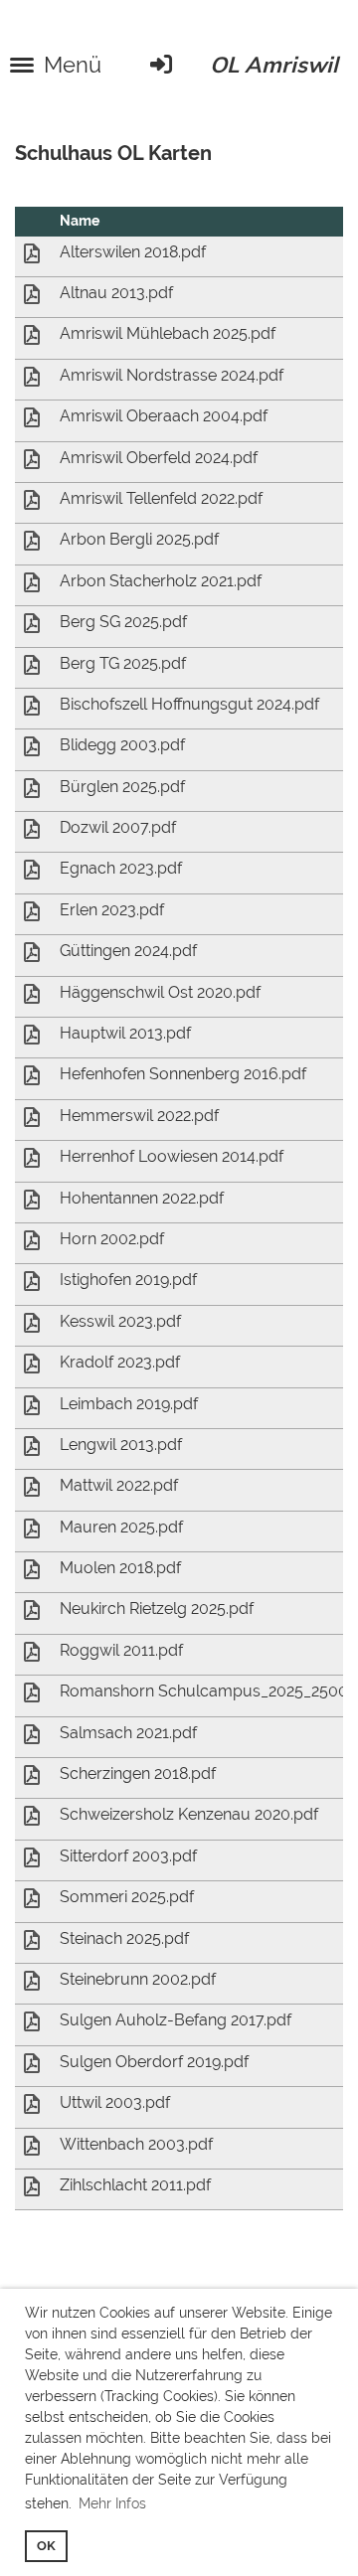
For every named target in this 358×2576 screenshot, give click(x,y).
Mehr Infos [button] (112, 2503)
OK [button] (46, 2546)
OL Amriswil (274, 65)
